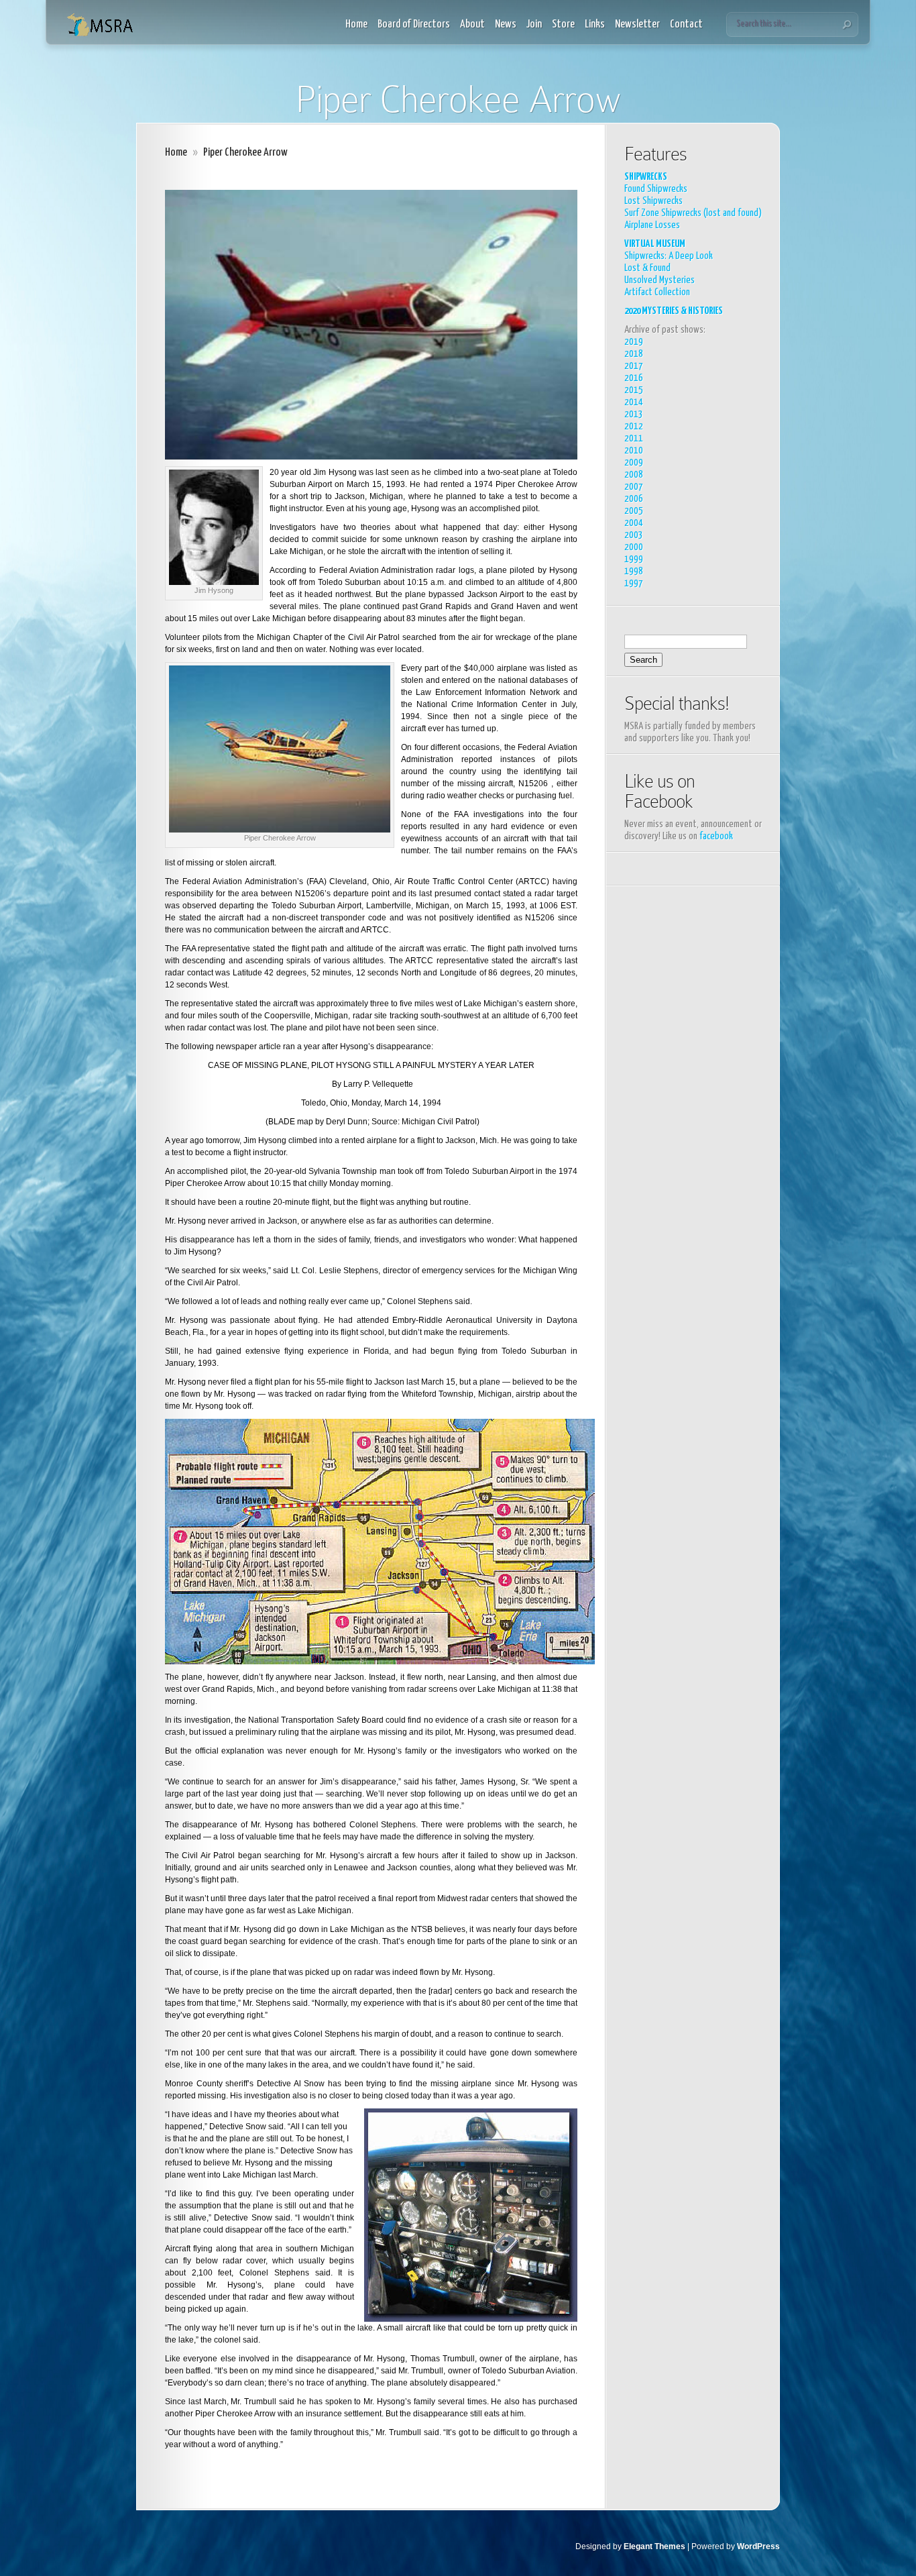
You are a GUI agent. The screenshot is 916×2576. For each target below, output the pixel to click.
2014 (634, 402)
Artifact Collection (657, 292)
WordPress (758, 2546)
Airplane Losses (652, 225)
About (472, 24)
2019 (634, 342)
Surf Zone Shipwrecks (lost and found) (693, 213)
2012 (634, 426)
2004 (634, 523)
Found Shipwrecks (656, 189)
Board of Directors (414, 24)
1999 (634, 559)
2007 (634, 487)
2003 (634, 535)
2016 (634, 378)
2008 (634, 475)
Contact (686, 24)
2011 (634, 438)
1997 (634, 583)
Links (595, 24)
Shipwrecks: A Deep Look (669, 256)
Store (563, 24)
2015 (634, 390)
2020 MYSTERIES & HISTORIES (674, 311)
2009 (634, 463)
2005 (634, 511)
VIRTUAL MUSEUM (655, 244)
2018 (634, 354)
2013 (634, 414)
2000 (634, 547)
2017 (634, 366)
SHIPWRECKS (646, 177)
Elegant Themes (654, 2546)
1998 (634, 571)
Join (534, 24)
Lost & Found (647, 268)
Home (356, 24)
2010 (634, 450)
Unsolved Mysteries (660, 280)
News (506, 24)
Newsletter (637, 24)
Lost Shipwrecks (653, 201)
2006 (634, 499)
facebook (716, 836)
